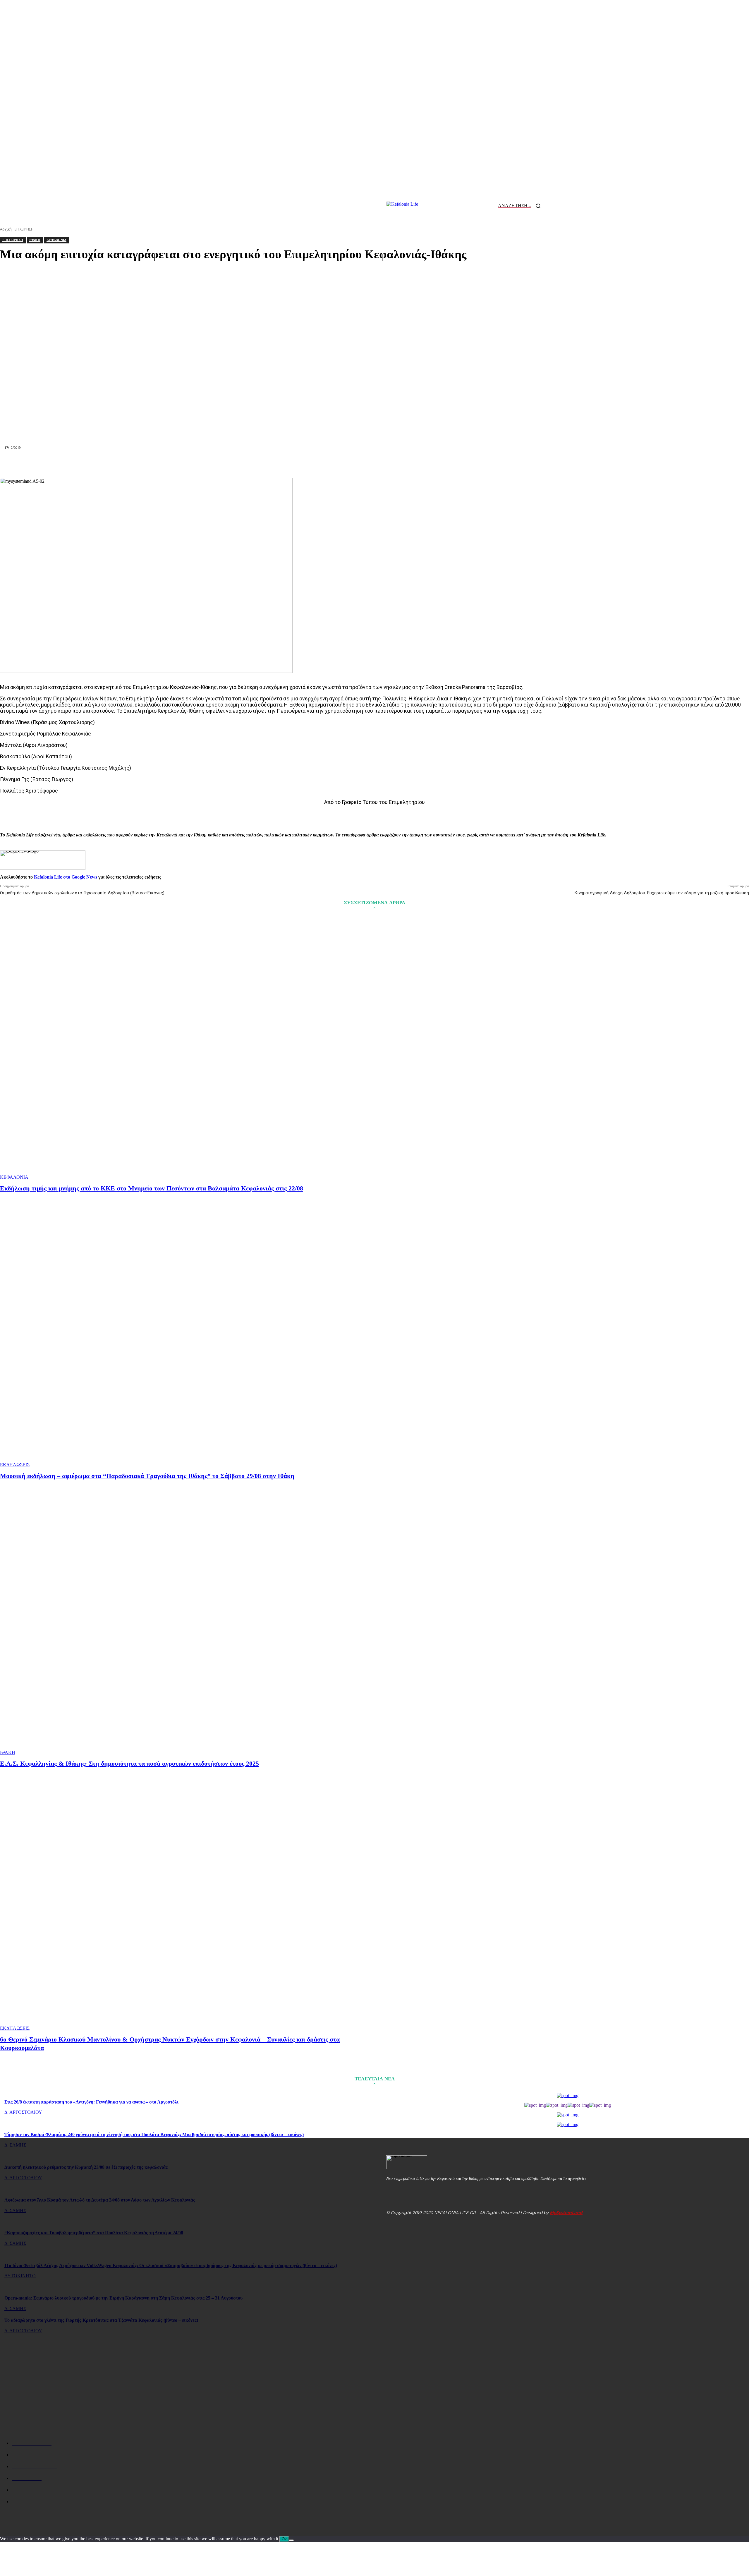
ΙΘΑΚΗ (8, 1752)
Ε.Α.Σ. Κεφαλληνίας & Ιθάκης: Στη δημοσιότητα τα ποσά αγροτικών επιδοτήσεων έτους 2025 (129, 1763)
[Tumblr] (417, 464)
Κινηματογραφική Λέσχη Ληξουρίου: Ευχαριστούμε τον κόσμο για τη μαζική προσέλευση (662, 893)
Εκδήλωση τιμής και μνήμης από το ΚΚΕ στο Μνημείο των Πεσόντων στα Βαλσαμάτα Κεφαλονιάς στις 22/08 (152, 1188)
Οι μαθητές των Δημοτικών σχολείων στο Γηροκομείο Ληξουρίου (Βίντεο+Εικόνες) (82, 893)
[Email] (374, 464)
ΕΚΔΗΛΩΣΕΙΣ (15, 1465)
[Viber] (458, 464)
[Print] (396, 464)
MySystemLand (566, 2213)
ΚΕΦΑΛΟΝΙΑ (14, 1177)
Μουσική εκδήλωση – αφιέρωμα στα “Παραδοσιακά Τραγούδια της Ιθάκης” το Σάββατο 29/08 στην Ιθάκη (147, 1476)
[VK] (437, 464)
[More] (480, 464)
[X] (290, 464)
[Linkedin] (353, 464)
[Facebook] (269, 464)
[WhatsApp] (332, 464)
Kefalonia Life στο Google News (66, 877)
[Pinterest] (311, 464)
